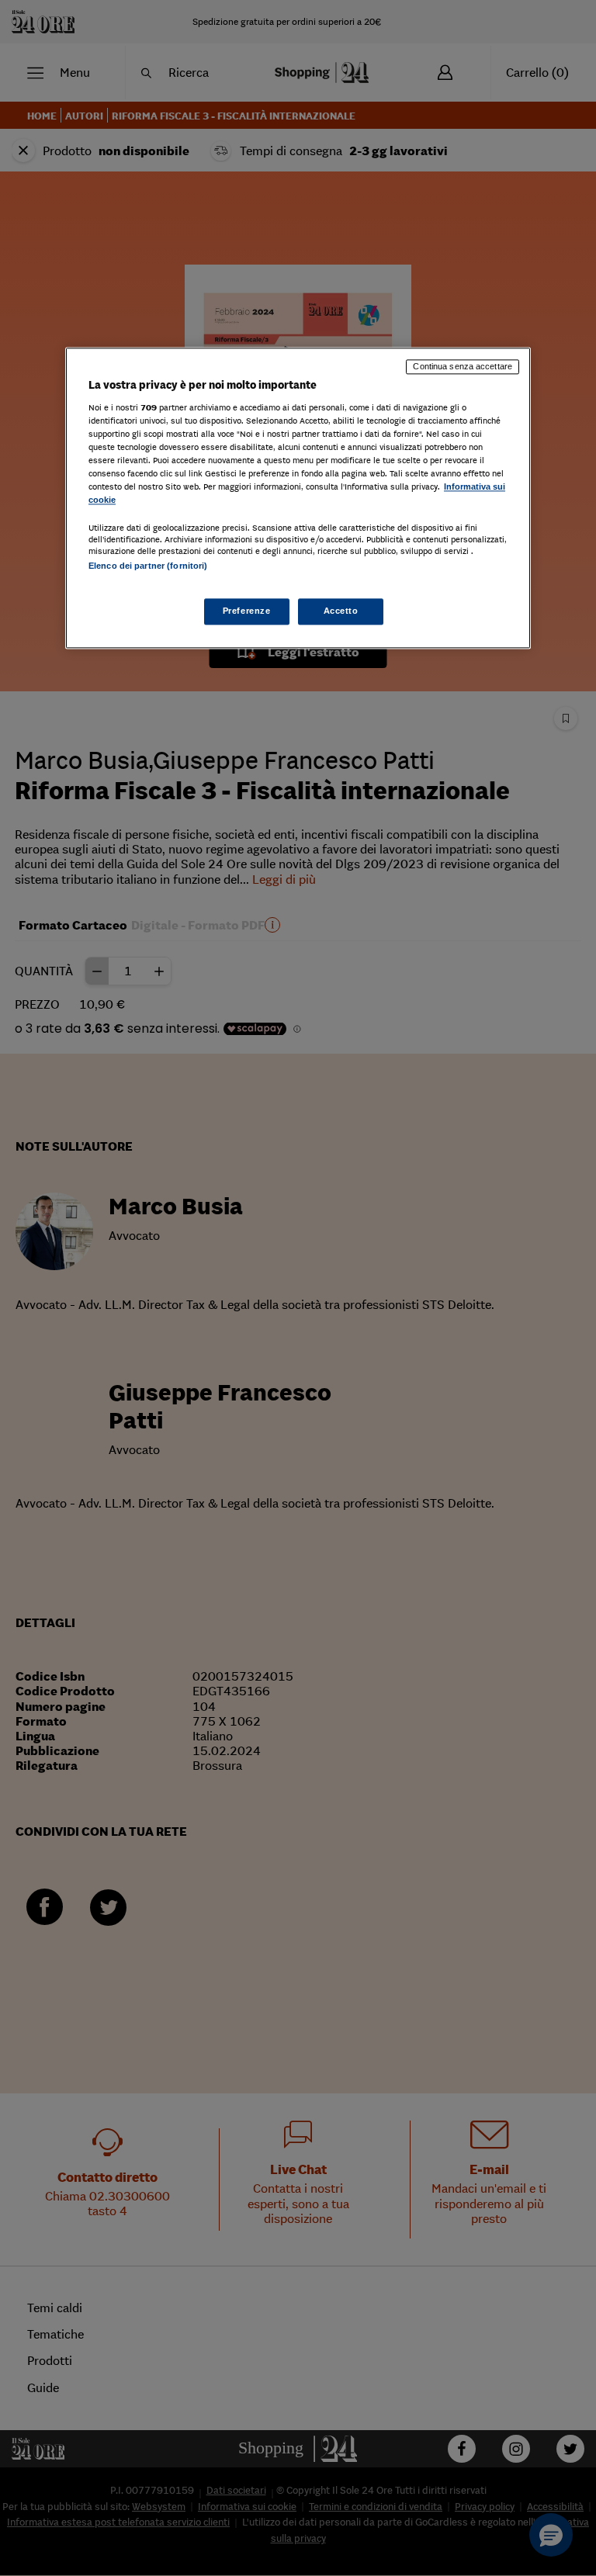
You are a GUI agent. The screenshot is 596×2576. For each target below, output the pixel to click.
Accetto (341, 611)
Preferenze (247, 611)
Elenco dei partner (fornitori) (148, 566)
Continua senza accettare (463, 366)
